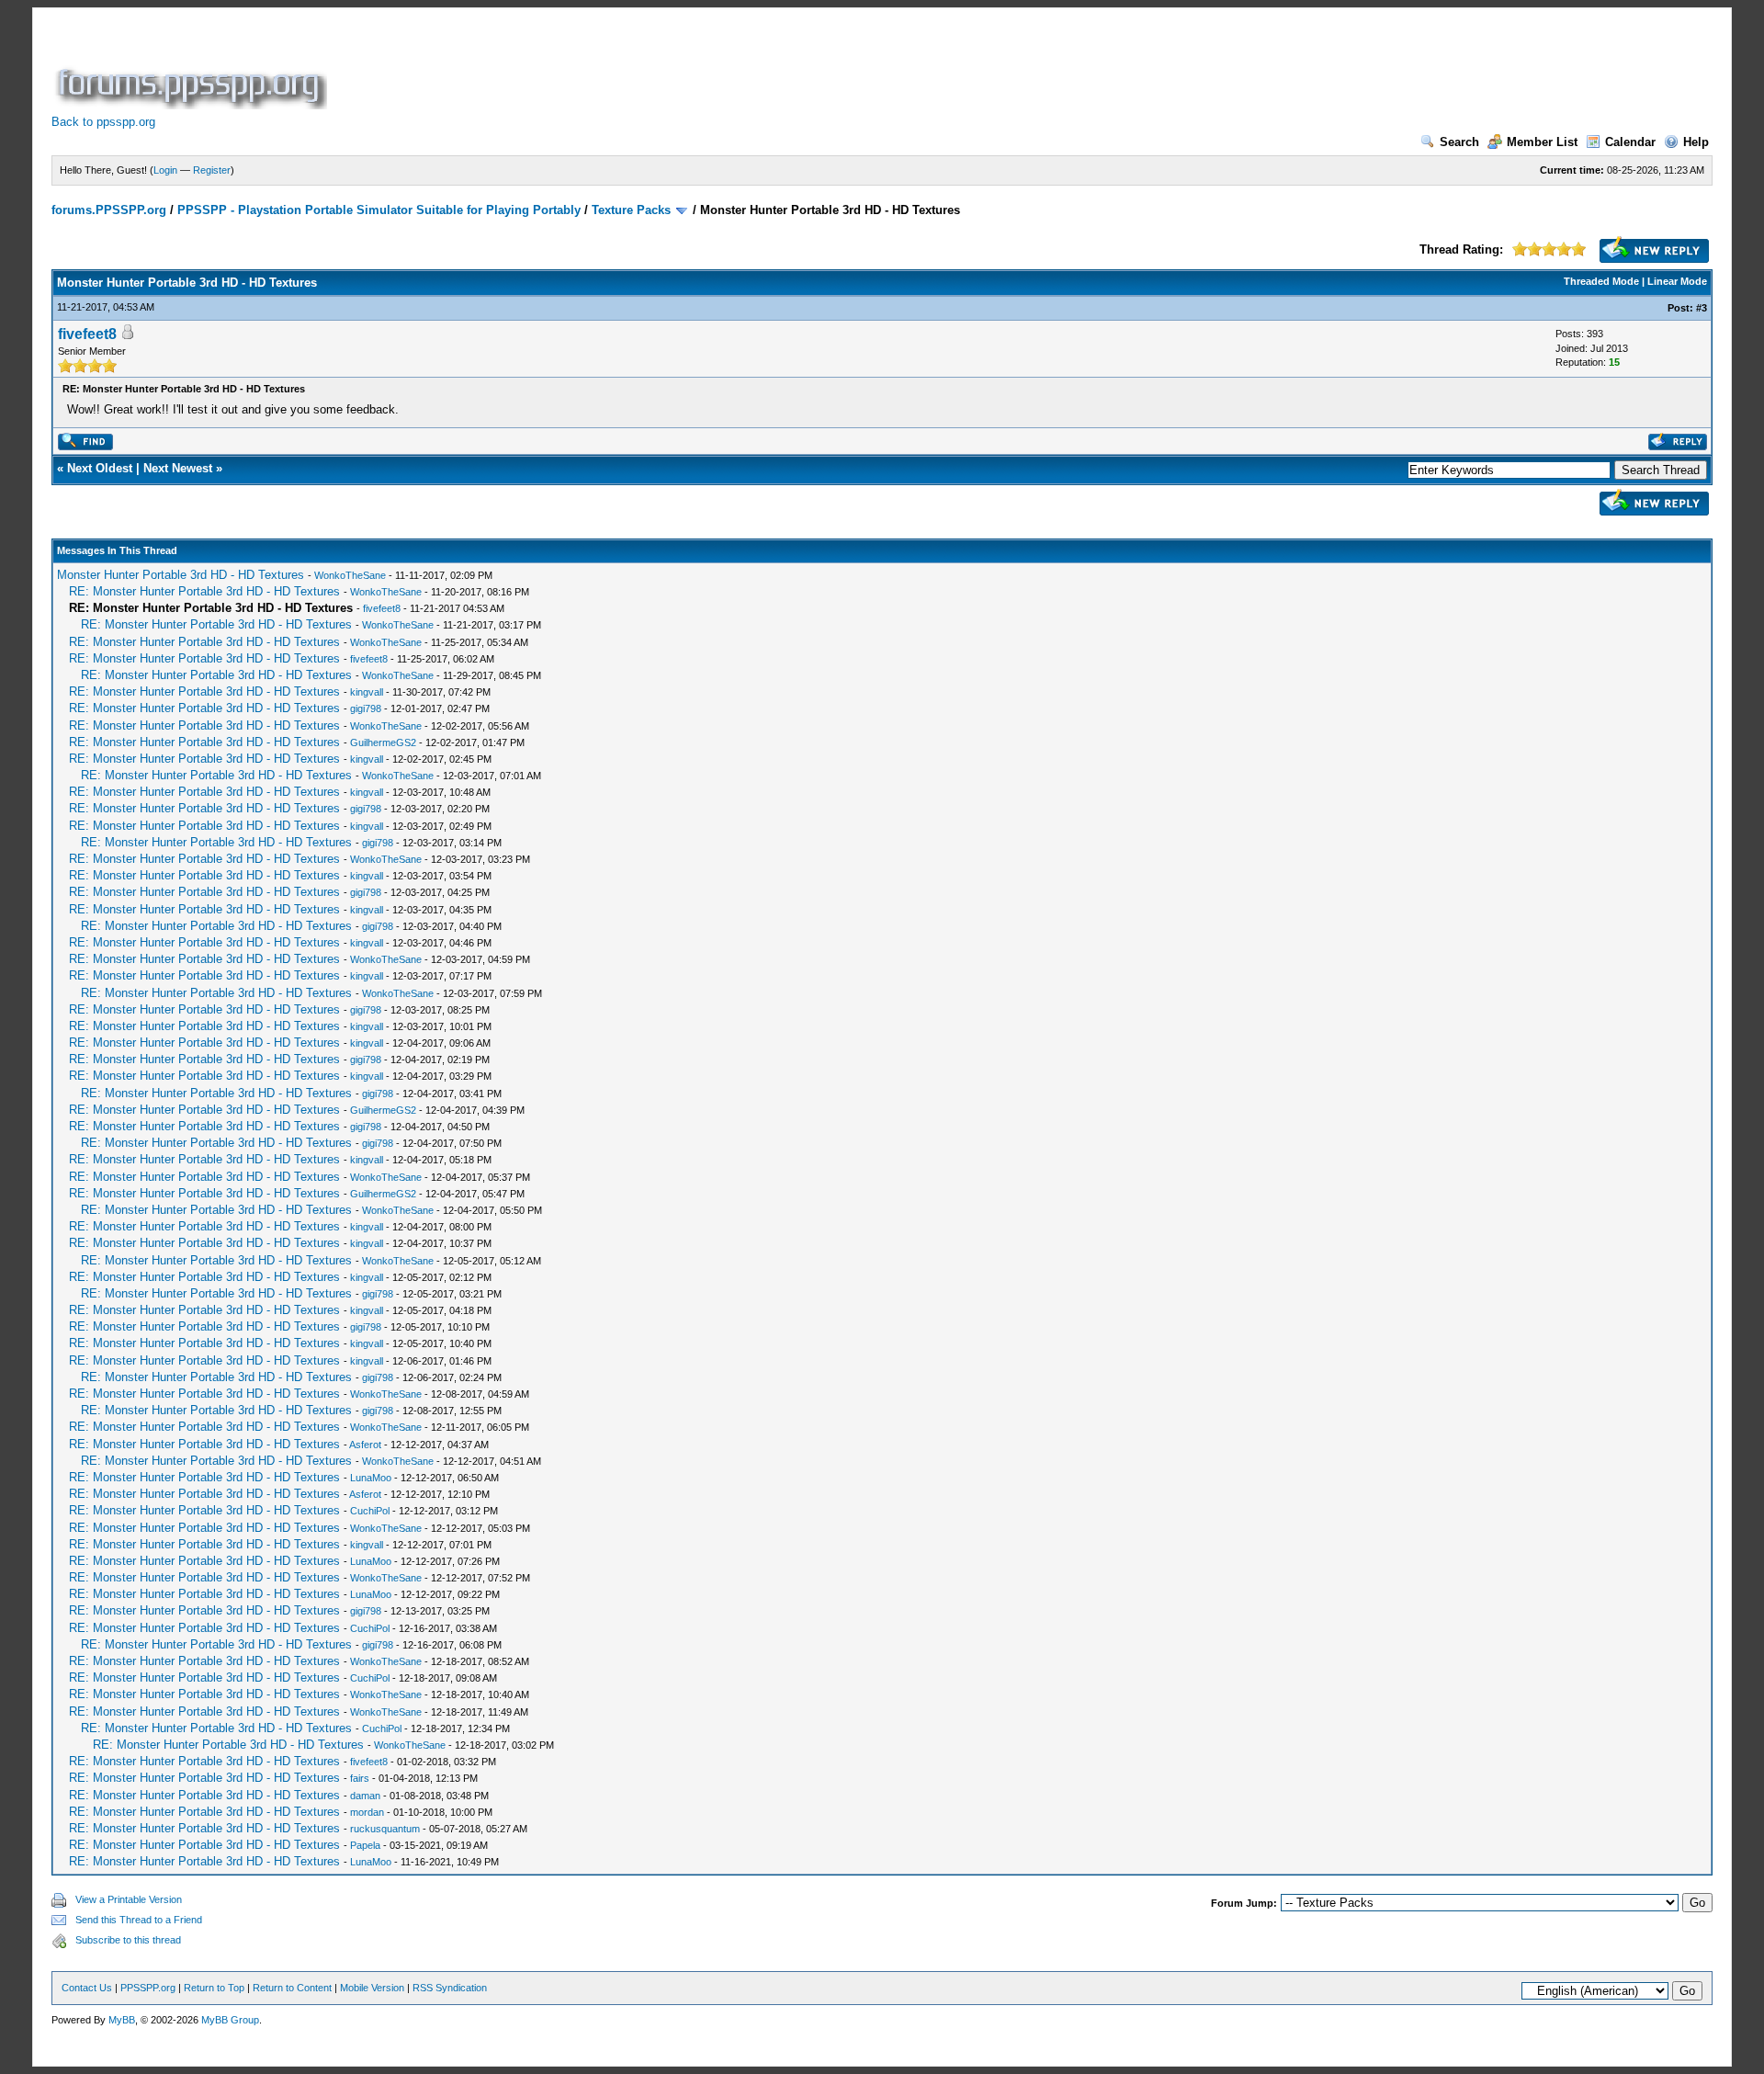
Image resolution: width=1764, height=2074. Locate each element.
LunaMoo (371, 1478)
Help (1696, 142)
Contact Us (87, 1988)
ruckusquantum (385, 1829)
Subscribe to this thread (128, 1940)
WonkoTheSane (350, 575)
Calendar (1630, 142)
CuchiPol (370, 1511)
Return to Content (292, 1988)
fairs (360, 1778)
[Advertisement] (665, 68)
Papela (365, 1845)
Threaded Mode (1601, 281)
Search (1459, 142)
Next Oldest (100, 468)
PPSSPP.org (148, 1988)
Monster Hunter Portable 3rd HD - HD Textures (181, 575)
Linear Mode (1677, 281)
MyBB (122, 2020)
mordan (367, 1812)
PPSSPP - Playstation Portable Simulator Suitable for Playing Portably (379, 210)
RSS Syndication (450, 1988)
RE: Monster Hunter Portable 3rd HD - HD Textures (204, 591)
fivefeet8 (87, 334)
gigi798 (366, 708)
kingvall (367, 692)
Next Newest (178, 468)
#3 (1702, 308)
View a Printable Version (129, 1899)
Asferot (365, 1445)
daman (365, 1796)
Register (212, 170)
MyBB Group (230, 2020)
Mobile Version (372, 1988)
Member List (1542, 142)
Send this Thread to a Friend (139, 1920)
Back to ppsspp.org (103, 122)
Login (165, 170)
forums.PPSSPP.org (109, 210)
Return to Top (214, 1988)
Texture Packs (631, 210)
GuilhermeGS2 (383, 742)
